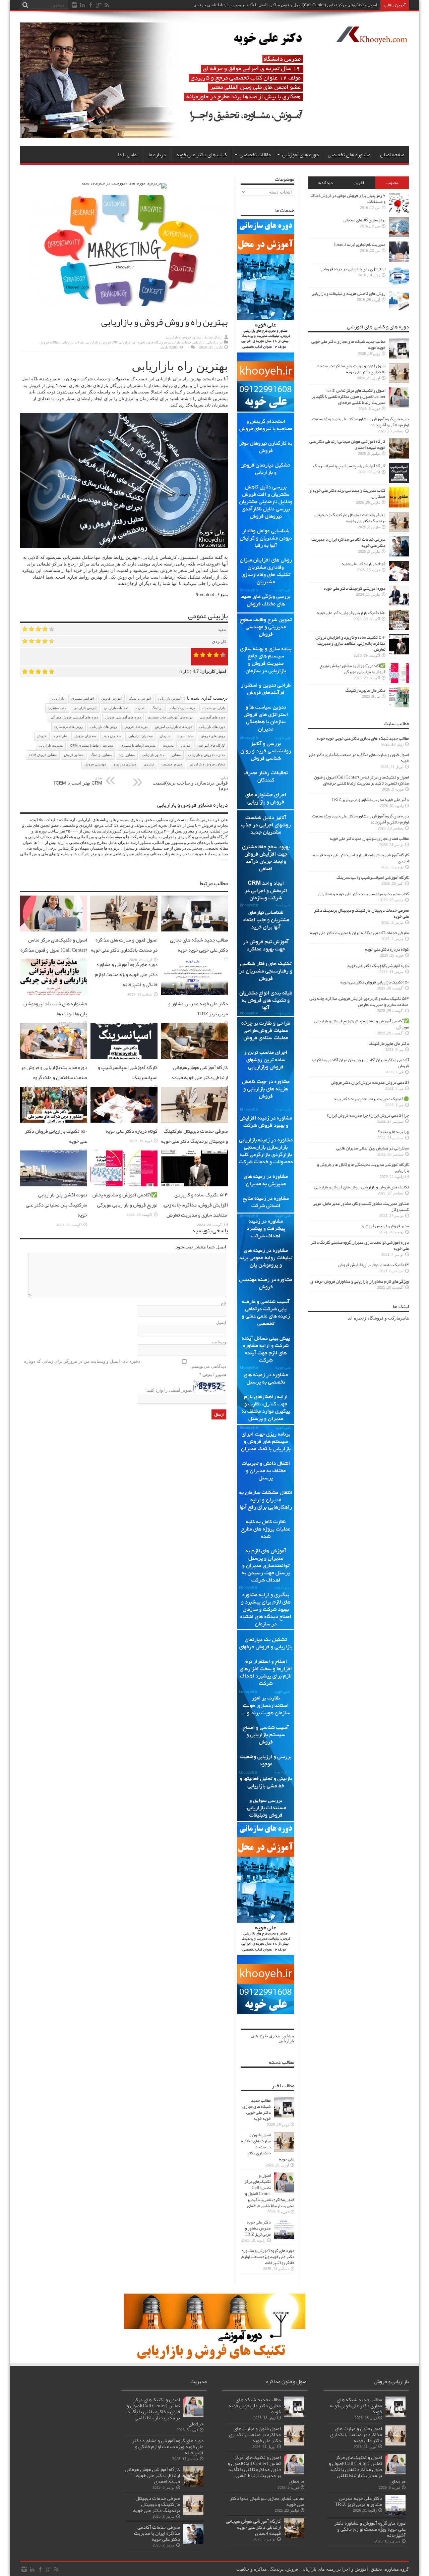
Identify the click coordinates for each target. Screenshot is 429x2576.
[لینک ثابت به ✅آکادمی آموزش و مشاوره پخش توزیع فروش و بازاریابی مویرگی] (124, 1185)
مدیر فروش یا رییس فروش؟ (385, 1226)
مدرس (186, 745)
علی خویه (60, 736)
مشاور (176, 755)
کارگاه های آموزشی (211, 745)
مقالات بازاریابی (73, 342)
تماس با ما (128, 155)
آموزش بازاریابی (170, 699)
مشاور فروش (74, 755)
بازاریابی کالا (122, 342)
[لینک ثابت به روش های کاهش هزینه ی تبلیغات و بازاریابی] (399, 309)
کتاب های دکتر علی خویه (202, 155)
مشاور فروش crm (43, 755)
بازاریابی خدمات (193, 342)
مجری (274, 2036)
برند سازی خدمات (182, 708)
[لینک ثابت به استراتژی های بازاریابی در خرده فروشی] (399, 285)
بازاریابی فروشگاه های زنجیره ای (156, 342)
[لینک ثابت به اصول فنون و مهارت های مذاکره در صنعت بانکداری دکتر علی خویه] (124, 930)
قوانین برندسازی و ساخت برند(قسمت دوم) (190, 783)
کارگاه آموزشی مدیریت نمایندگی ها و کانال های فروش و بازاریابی (363, 1168)
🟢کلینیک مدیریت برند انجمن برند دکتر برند (371, 1099)
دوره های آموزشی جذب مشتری (170, 717)
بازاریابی (212, 342)
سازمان (165, 736)
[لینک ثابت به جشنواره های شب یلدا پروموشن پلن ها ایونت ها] (54, 994)
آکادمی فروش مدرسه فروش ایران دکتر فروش (370, 1082)
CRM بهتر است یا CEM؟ (78, 781)
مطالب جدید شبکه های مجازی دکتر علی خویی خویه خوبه (199, 945)
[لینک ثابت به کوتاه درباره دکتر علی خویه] (124, 1121)
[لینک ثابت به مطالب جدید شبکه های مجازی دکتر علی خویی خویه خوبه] (194, 930)
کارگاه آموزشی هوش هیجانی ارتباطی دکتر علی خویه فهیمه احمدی (200, 1077)
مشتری (108, 564)
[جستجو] (25, 5)
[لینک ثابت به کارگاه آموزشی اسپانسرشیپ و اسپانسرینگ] (124, 1057)
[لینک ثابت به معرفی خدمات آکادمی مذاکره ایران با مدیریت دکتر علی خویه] (399, 555)
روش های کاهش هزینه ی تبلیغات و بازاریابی (349, 293)
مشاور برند (127, 755)
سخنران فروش (85, 736)
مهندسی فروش (95, 764)
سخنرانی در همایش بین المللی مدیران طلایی (373, 1148)
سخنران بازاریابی (140, 736)
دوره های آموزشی (301, 155)
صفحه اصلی (392, 155)
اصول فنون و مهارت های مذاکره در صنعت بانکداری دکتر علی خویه (124, 945)
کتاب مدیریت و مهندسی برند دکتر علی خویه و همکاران (348, 493)
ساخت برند (186, 736)
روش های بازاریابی (104, 727)
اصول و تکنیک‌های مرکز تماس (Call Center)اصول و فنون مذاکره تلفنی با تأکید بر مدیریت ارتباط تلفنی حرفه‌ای (54, 955)
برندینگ (157, 708)
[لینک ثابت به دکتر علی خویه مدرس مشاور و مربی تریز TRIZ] (194, 994)
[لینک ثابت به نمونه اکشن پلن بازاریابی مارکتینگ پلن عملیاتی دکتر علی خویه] (54, 1185)
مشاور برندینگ (101, 755)
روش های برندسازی (69, 727)
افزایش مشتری (83, 699)
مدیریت (168, 745)
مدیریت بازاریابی (51, 745)
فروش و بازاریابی (98, 342)
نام (224, 1303)
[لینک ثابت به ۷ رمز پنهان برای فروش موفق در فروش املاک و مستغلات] (399, 211)
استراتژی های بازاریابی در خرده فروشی (353, 269)
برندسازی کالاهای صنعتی (364, 220)
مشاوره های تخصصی (349, 155)
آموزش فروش (111, 699)
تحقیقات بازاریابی (116, 708)
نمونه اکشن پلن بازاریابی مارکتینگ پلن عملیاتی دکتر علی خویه (56, 1205)
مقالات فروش (49, 342)
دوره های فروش (136, 727)
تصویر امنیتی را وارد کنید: (169, 1390)
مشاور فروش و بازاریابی (183, 337)
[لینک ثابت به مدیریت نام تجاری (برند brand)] (399, 260)
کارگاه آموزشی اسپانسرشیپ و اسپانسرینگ (349, 466)
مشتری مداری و (125, 764)
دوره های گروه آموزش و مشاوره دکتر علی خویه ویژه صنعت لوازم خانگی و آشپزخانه (126, 974)
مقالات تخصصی (255, 155)
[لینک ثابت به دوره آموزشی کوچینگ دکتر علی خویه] (399, 604)
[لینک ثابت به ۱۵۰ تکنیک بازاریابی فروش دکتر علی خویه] (54, 1121)
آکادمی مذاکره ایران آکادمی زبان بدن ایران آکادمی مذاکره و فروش (360, 1063)
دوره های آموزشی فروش (123, 717)
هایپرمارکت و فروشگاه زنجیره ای (378, 1318)
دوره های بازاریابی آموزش (173, 727)
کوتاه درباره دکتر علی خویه (132, 1131)
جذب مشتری (57, 708)
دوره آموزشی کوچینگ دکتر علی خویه (355, 588)
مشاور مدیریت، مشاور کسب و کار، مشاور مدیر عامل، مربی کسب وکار (361, 1206)
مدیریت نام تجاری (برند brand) (360, 245)
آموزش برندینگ (140, 699)
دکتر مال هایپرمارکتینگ (365, 690)
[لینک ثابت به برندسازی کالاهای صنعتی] (399, 236)
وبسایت (219, 1342)
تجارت (140, 708)
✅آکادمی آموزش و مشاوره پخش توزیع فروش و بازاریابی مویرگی (125, 1200)
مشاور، (288, 2036)
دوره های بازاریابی (212, 727)
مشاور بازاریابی (153, 755)
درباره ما (157, 155)
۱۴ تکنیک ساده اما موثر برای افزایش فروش (374, 1265)
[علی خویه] (372, 39)
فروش (34, 386)
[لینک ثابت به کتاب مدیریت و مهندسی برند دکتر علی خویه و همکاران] (399, 506)
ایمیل (221, 1322)
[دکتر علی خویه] (169, 136)
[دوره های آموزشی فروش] (215, 2358)
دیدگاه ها (325, 183)
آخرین (359, 183)
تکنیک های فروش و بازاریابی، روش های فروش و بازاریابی (361, 1187)
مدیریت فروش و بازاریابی (206, 755)
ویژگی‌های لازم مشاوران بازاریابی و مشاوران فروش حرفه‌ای (360, 1281)
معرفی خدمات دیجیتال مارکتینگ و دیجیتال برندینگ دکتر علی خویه (194, 1136)
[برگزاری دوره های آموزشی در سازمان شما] (124, 183)
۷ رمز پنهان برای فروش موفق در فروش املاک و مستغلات (348, 199)
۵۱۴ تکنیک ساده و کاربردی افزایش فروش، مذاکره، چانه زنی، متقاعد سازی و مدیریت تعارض (195, 1205)
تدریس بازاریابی (85, 708)
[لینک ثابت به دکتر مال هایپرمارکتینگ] (399, 706)
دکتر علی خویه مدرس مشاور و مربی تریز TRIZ (198, 1009)
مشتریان (135, 386)
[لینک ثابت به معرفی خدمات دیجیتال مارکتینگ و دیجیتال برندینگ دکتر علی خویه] (194, 1121)
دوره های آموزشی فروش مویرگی (74, 717)
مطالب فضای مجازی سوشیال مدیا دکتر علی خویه (369, 839)
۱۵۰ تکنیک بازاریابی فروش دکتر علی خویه (351, 613)
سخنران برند (112, 736)
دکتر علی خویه (365, 5)
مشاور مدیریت (172, 764)
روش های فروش (213, 736)
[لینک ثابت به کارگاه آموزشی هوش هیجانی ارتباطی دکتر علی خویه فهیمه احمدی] (194, 1057)
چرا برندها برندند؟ (393, 1132)
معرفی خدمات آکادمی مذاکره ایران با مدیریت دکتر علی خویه (348, 542)
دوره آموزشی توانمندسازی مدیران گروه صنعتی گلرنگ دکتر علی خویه (360, 1245)
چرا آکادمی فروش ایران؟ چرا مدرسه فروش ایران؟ (368, 1115)
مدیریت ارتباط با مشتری (138, 745)
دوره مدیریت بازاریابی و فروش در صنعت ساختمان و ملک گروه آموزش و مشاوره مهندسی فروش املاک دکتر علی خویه (54, 1082)
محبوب (392, 183)
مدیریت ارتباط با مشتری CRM (92, 745)
